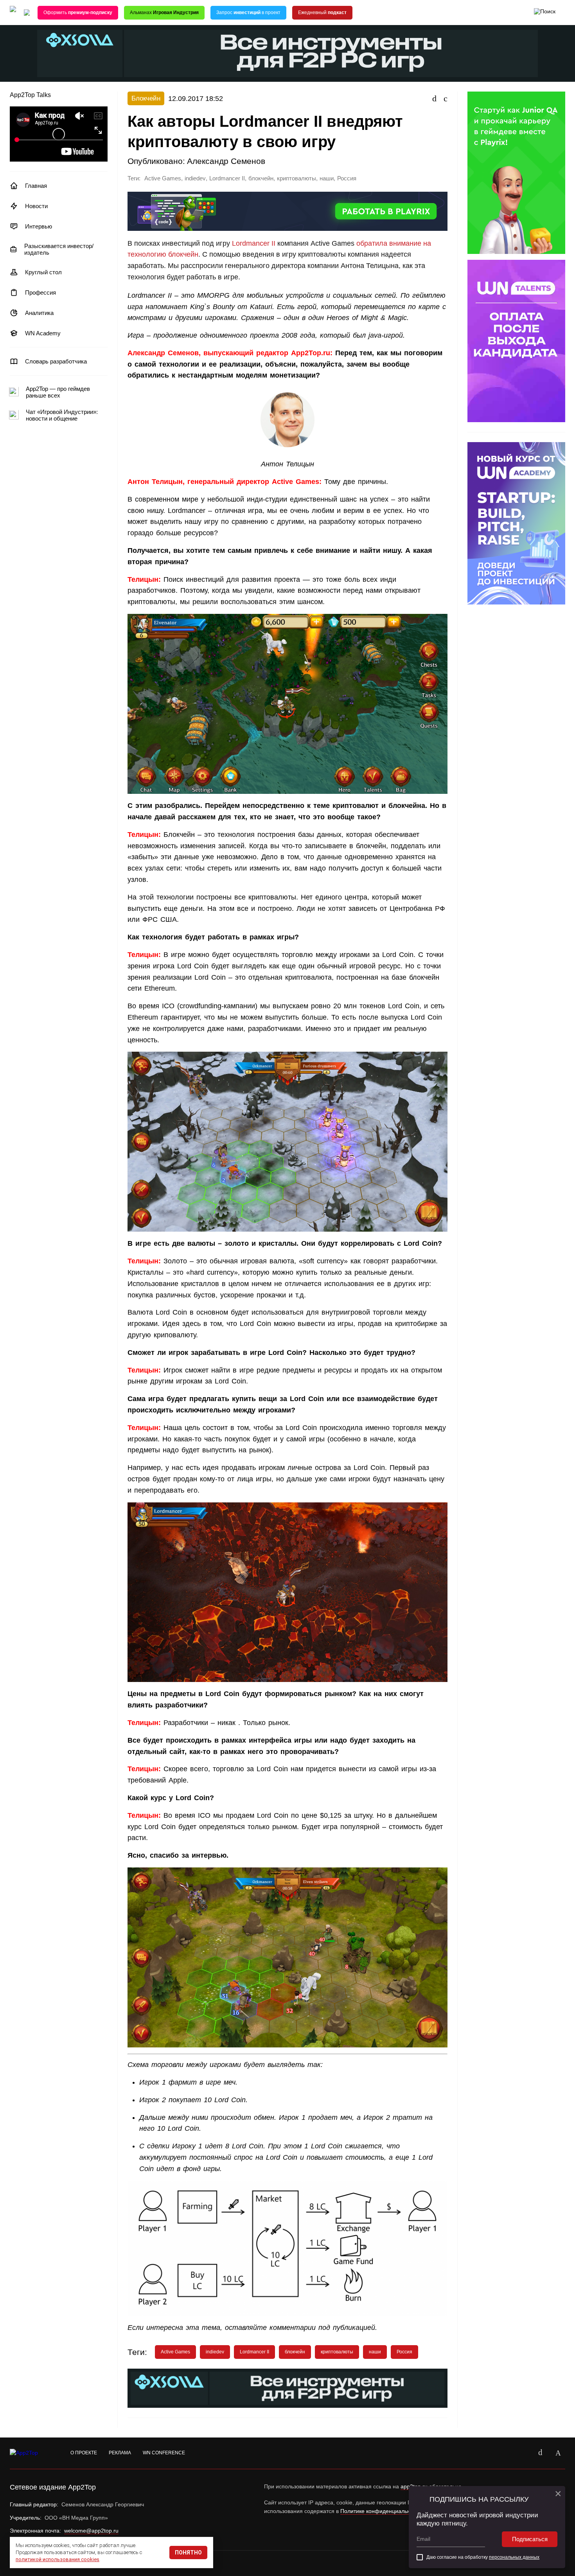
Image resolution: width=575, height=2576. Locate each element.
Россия (347, 178)
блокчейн (261, 178)
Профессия (40, 292)
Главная (36, 186)
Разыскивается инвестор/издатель (59, 249)
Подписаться (530, 2539)
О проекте (84, 2453)
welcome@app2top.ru (91, 2531)
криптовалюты (296, 178)
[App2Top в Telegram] (558, 2453)
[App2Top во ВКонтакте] (540, 2453)
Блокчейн (146, 98)
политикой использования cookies (57, 2559)
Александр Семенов (226, 161)
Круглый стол (43, 272)
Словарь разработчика (56, 361)
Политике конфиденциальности (381, 2511)
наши (327, 178)
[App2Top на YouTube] (522, 2453)
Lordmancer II (227, 178)
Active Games (163, 178)
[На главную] (13, 13)
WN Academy (43, 333)
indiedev (195, 178)
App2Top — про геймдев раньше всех (58, 392)
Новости (36, 206)
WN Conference (164, 2453)
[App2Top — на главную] (31, 2453)
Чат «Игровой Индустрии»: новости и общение (62, 415)
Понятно (188, 2553)
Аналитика (39, 313)
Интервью (39, 226)
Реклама (120, 2453)
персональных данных (514, 2557)
